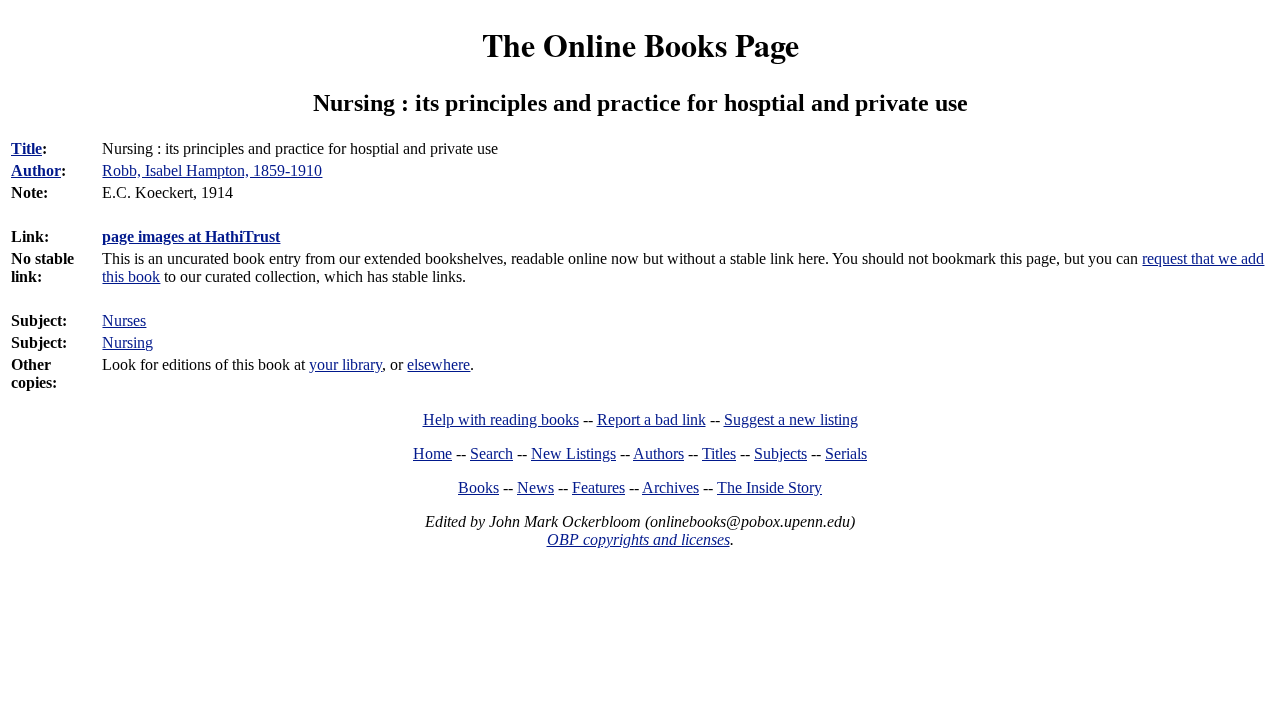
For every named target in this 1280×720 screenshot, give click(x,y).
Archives (670, 487)
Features (598, 487)
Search (491, 453)
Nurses (124, 320)
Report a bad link (651, 419)
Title (26, 148)
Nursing (127, 342)
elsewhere (438, 364)
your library (345, 364)
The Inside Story (769, 487)
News (535, 487)
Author (36, 170)
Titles (719, 453)
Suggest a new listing (791, 419)
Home (432, 453)
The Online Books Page (640, 44)
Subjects (780, 453)
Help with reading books (501, 419)
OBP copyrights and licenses (638, 539)
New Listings (573, 453)
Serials (846, 453)
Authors (658, 453)
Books (478, 487)
